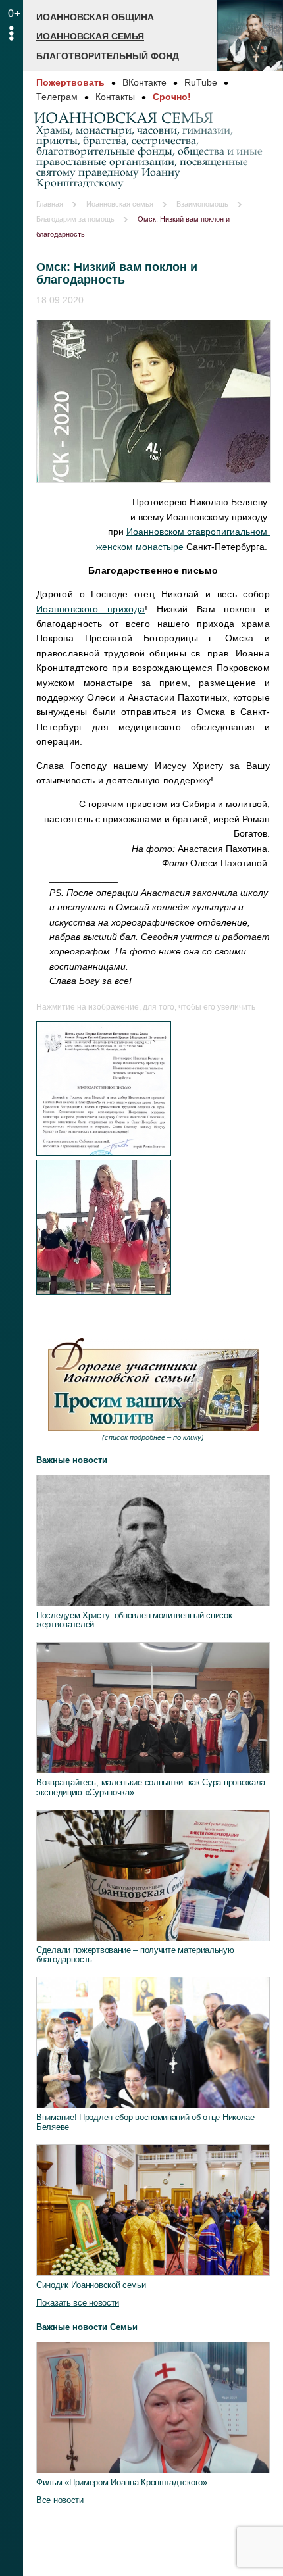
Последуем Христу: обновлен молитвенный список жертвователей (134, 1620)
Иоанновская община (95, 17)
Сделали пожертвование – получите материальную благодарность (135, 1955)
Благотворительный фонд (108, 56)
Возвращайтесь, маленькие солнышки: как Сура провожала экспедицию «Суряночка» (151, 1787)
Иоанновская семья (90, 36)
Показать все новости (78, 2303)
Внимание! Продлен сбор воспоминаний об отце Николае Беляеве (145, 2122)
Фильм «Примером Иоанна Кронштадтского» (122, 2482)
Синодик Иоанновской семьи (91, 2285)
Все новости (60, 2500)
